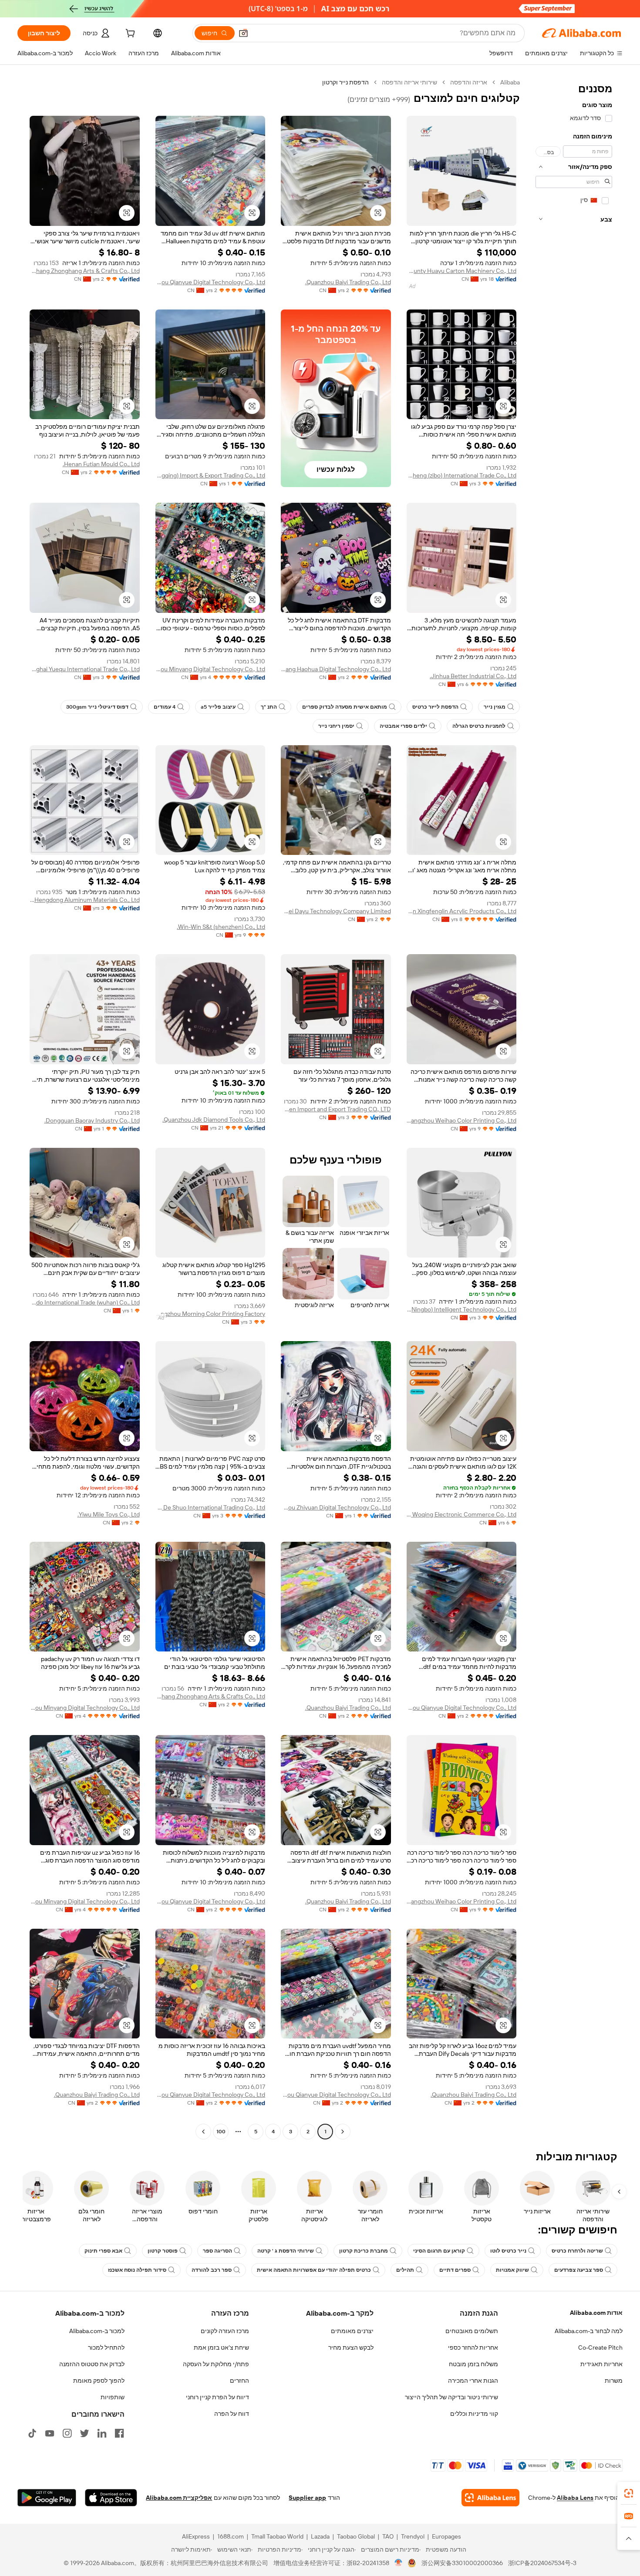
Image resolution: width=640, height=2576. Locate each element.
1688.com (231, 2536)
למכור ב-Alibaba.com (97, 2331)
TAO (388, 2536)
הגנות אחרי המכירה (473, 2381)
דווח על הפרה (232, 2414)
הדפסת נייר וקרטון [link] (345, 82)
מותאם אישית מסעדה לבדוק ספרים (345, 707)
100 (221, 2132)
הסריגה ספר (217, 2251)
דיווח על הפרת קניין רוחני (217, 2397)
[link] (629, 2493)
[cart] (129, 34)
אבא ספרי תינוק (103, 2251)
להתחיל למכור (106, 2347)
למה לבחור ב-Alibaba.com (589, 2331)
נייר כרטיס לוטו (508, 2251)
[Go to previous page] (343, 2132)
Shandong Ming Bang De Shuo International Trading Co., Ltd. (211, 1507)
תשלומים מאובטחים (472, 2331)
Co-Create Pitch (600, 2347)
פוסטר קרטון (163, 2251)
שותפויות (113, 2397)
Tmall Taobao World (277, 2536)
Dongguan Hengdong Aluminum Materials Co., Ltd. (85, 900)
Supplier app (307, 2498)
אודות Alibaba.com (596, 2313)
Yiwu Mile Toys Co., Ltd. (109, 1514)
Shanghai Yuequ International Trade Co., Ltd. (85, 669)
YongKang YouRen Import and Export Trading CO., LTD (336, 1109)
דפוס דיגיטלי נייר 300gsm (97, 707)
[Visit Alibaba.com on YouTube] (50, 2433)
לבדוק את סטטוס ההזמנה (92, 2364)
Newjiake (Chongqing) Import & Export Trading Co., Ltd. (211, 475)
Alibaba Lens (575, 2498)
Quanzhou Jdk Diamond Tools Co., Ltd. (214, 1120)
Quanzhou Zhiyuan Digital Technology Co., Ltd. (336, 1507)
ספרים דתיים (455, 2270)
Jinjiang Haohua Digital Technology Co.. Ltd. (336, 669)
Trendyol (413, 2536)
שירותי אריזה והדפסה (409, 82)
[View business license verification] (399, 2563)
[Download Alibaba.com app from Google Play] (47, 2498)
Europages (446, 2536)
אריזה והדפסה (469, 82)
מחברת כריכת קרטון (364, 2251)
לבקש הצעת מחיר (351, 2347)
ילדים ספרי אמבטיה (403, 726)
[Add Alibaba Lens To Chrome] (490, 2498)
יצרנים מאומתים (352, 2331)
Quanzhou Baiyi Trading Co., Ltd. (348, 282)
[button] (243, 33)
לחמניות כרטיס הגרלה (479, 726)
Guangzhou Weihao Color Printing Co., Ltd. (462, 1120)
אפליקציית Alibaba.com (179, 2498)
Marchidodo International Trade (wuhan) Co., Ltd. (85, 1302)
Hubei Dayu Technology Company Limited (336, 911)
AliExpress (196, 2536)
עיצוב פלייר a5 (218, 707)
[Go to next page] (203, 2132)
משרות (614, 2381)
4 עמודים (165, 707)
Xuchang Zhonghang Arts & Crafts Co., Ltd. (85, 271)
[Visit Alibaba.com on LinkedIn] (102, 2433)
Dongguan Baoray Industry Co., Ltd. (92, 1120)
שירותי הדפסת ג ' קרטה (286, 2251)
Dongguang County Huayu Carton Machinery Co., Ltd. (462, 271)
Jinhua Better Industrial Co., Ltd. (473, 676)
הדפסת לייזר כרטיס (435, 707)
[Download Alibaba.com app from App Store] (111, 2498)
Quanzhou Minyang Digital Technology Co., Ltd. (211, 669)
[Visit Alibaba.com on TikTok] (32, 2433)
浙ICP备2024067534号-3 (542, 2563)
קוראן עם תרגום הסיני (439, 2251)
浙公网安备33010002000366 (462, 2563)
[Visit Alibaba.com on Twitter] (84, 2433)
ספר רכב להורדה (212, 2270)
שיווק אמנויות (512, 2270)
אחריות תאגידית (601, 2364)
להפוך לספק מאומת (99, 2381)
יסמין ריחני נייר (336, 726)
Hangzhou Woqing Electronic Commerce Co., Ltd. (462, 1514)
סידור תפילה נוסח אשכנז (137, 2270)
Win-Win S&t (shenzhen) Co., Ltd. (221, 927)
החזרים (239, 2381)
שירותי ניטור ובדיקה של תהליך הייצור (451, 2397)
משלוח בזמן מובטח (473, 2364)
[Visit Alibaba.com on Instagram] (67, 2433)
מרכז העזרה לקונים (225, 2331)
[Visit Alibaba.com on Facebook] (119, 2433)
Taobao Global (356, 2536)
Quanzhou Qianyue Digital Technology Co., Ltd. (211, 282)
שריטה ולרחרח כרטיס (577, 2251)
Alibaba (510, 82)
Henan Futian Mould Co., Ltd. (101, 464)
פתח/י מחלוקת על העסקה (216, 2364)
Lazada (320, 2536)
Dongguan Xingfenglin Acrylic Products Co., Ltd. (462, 911)
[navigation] (574, 1108)
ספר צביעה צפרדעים (579, 2270)
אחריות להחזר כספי (473, 2347)
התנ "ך (269, 707)
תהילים (405, 2270)
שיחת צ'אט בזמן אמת (221, 2347)
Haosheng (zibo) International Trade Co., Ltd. (462, 475)
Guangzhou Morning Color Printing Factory (211, 1314)
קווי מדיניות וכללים (474, 2414)
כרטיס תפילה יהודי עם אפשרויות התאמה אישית (314, 2270)
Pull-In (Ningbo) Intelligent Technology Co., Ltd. (462, 1309)
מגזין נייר (495, 707)
